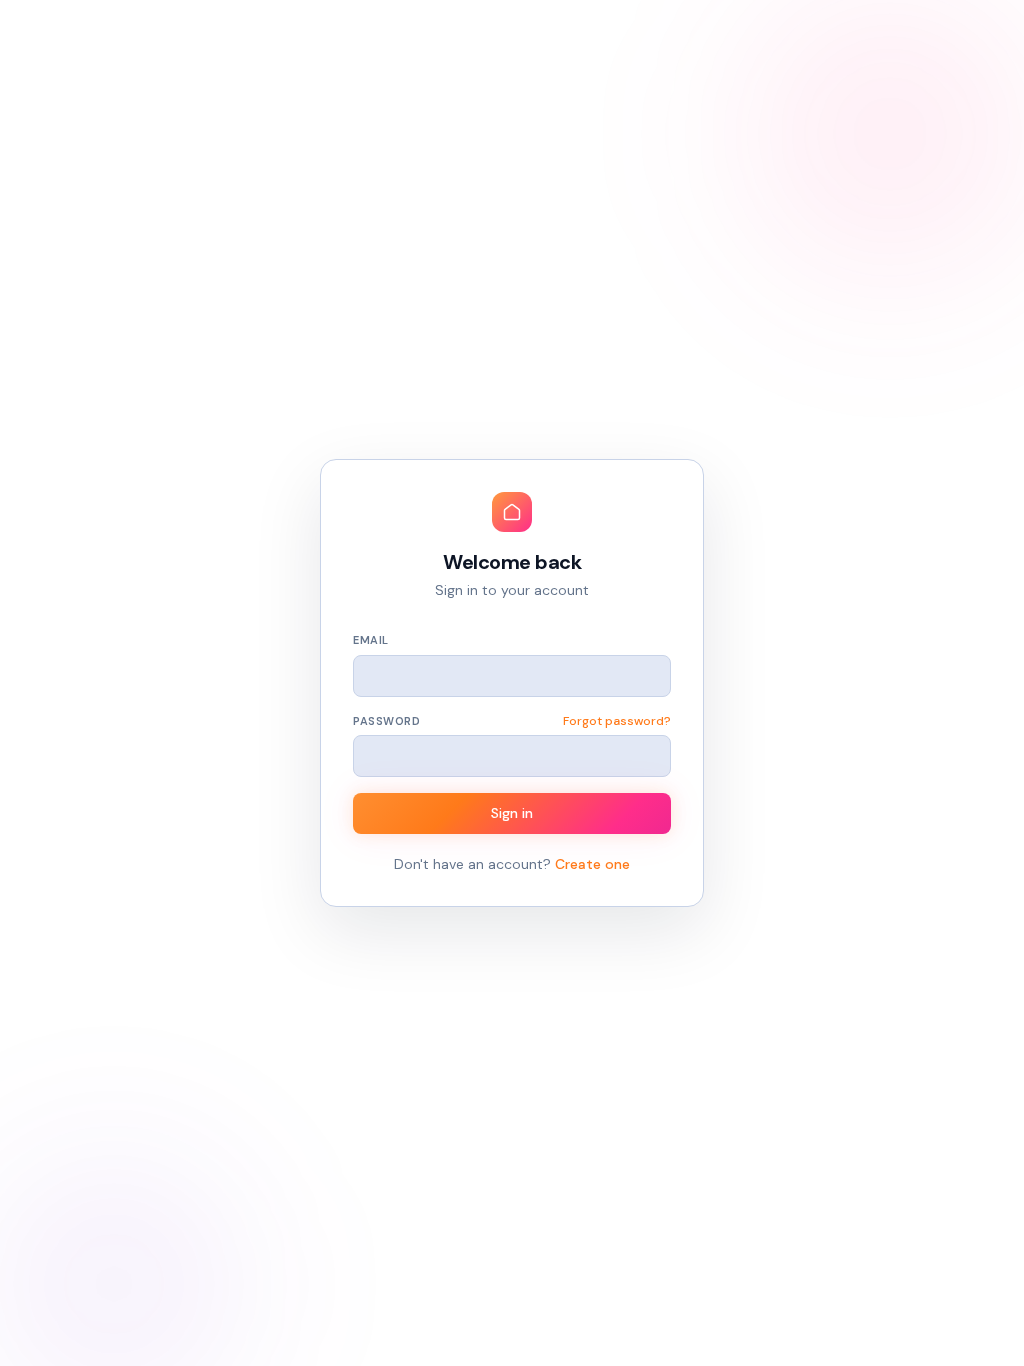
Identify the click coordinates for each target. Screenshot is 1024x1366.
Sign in (512, 813)
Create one (592, 864)
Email (371, 640)
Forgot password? (617, 721)
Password (386, 721)
